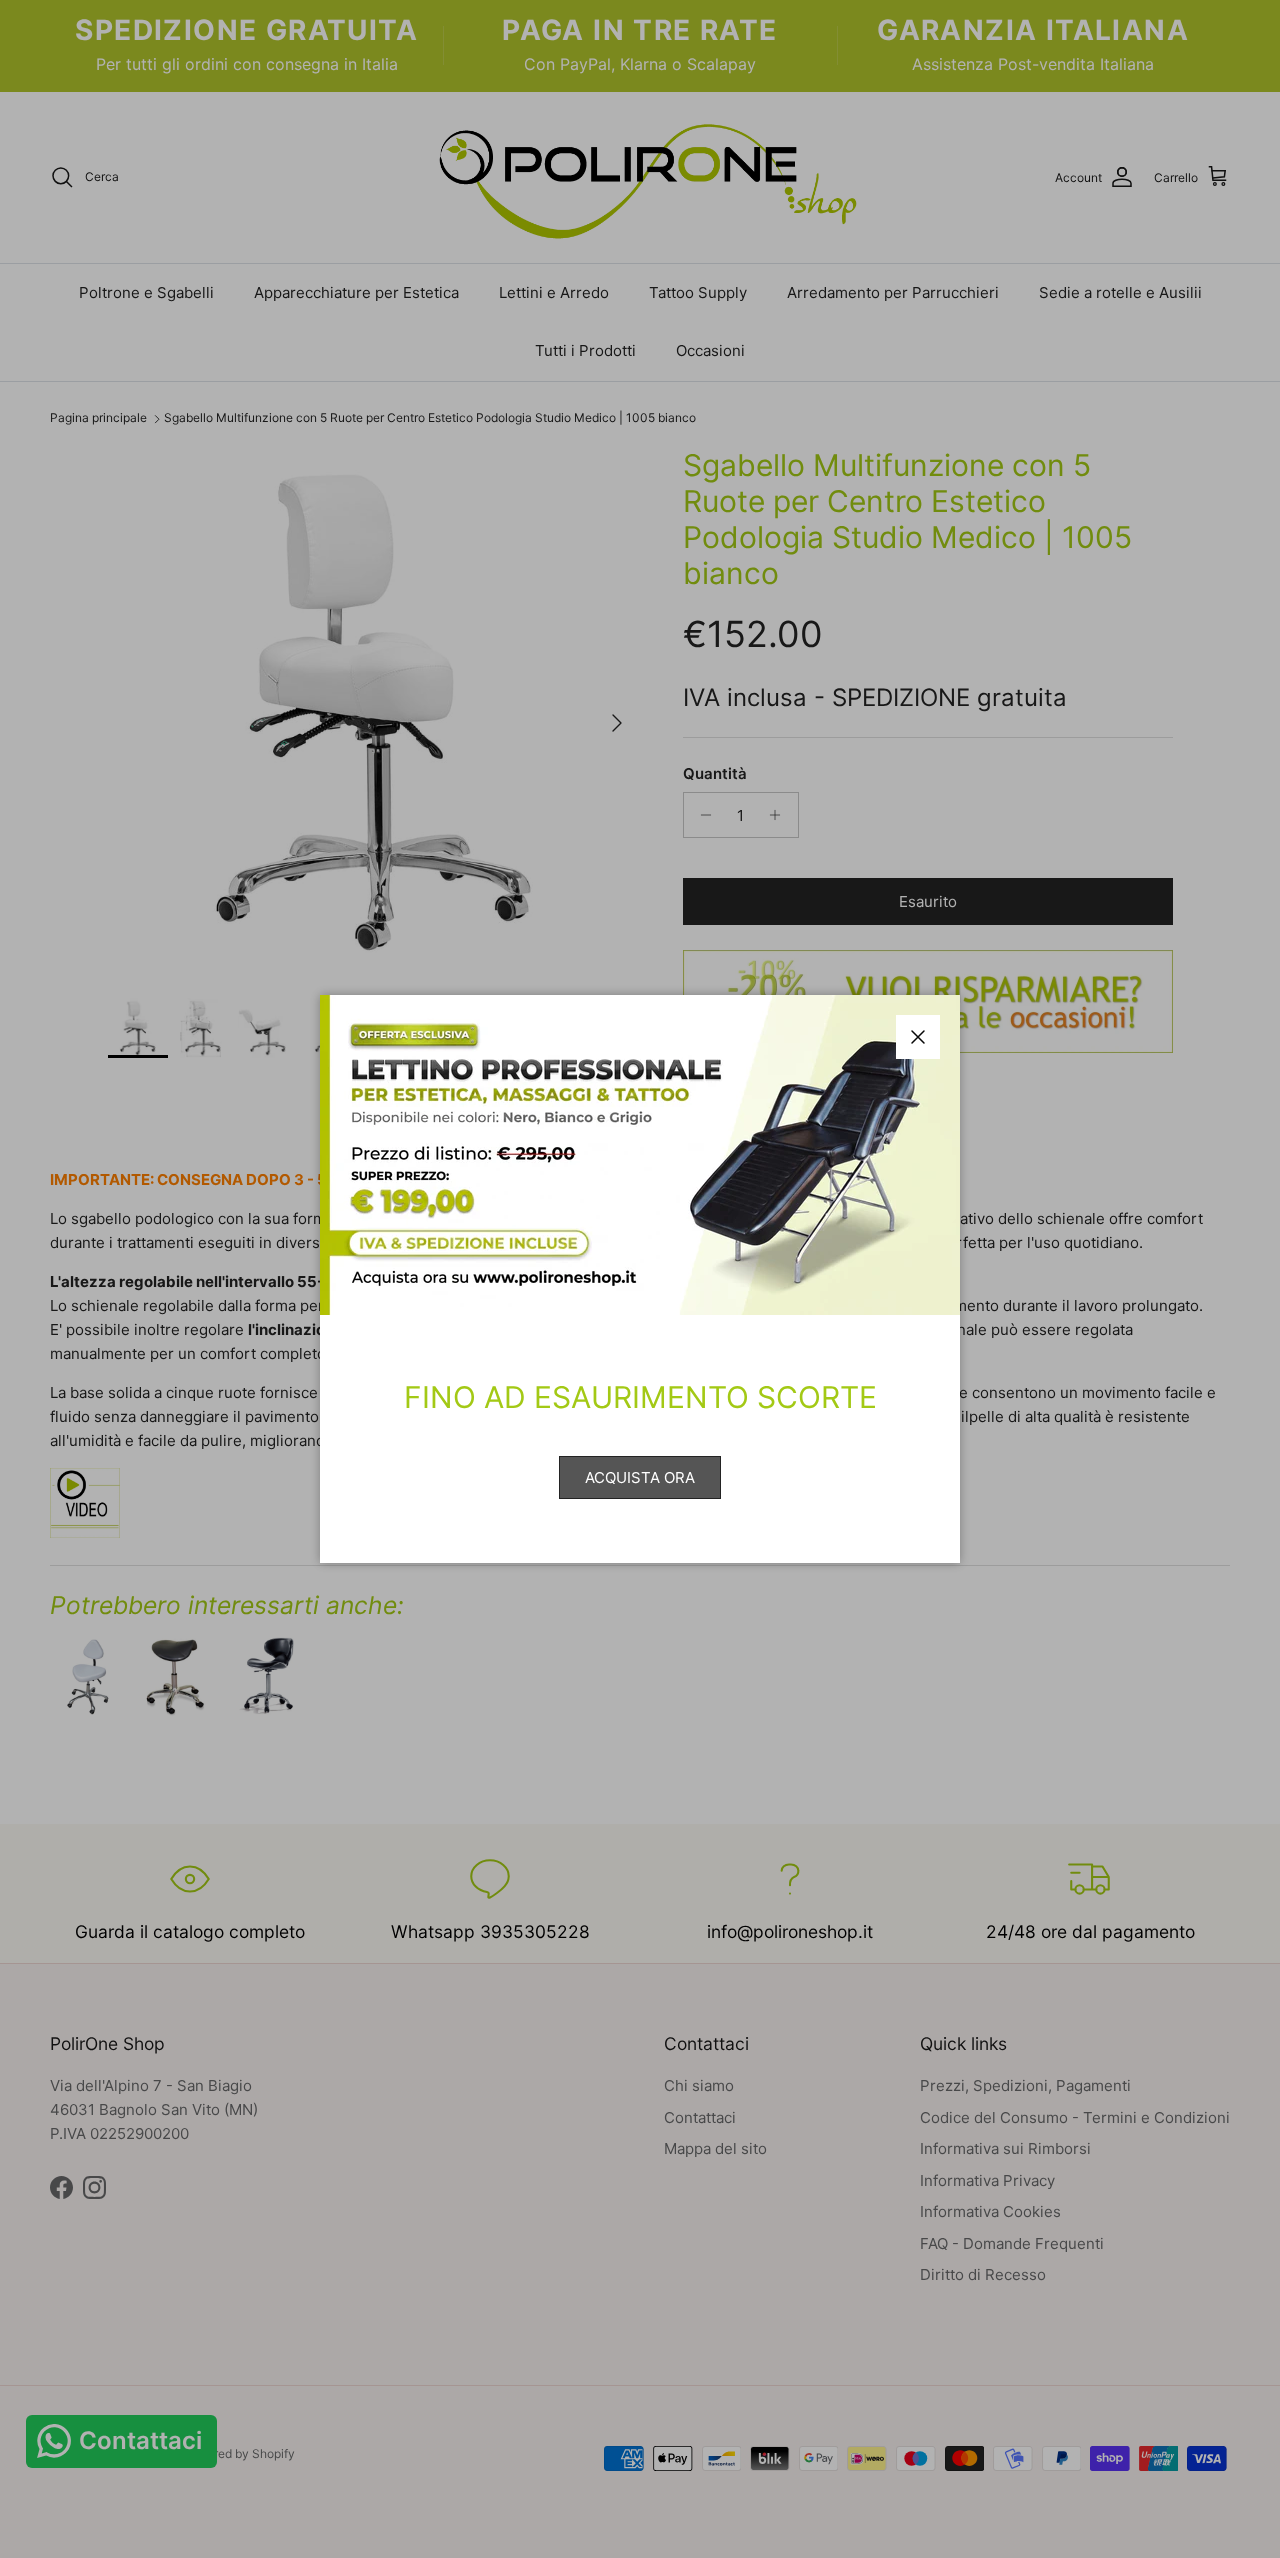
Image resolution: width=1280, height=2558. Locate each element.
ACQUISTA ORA (640, 1477)
